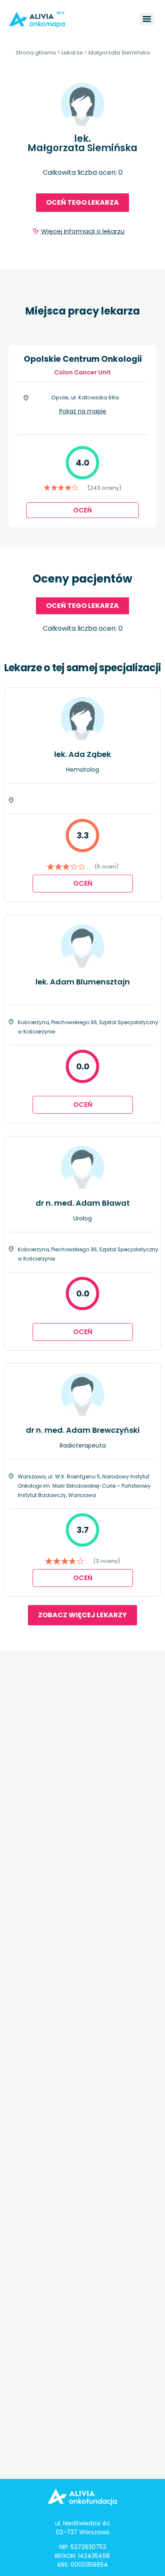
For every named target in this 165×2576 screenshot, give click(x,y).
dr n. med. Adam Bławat (83, 1203)
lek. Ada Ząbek (82, 754)
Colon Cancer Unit (82, 372)
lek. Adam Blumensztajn (83, 982)
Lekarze (72, 53)
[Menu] (147, 19)
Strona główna (36, 53)
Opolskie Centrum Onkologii (83, 359)
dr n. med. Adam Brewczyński (83, 1430)
